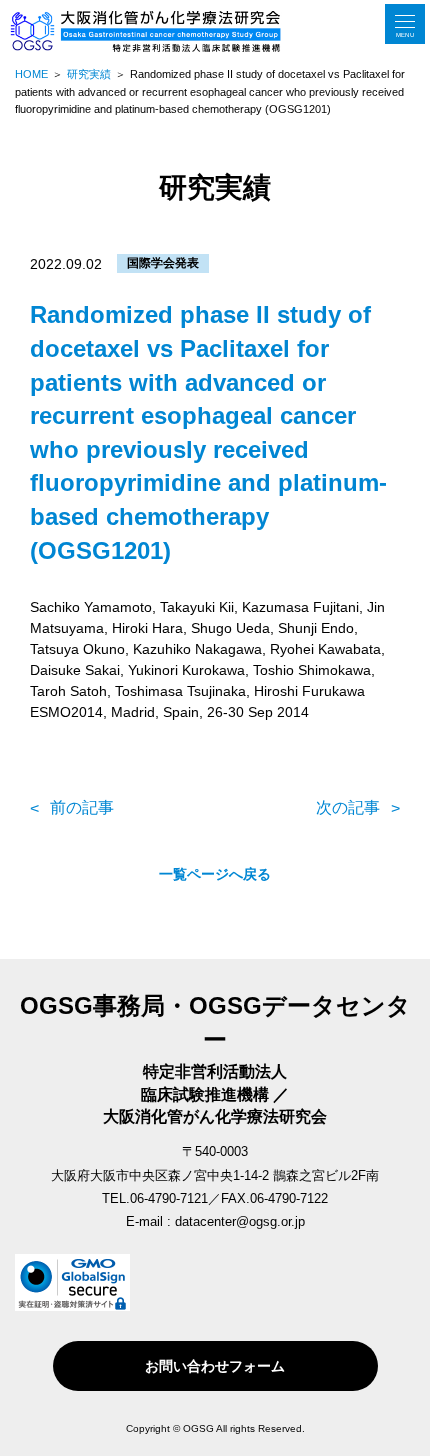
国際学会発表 (163, 263)
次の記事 (348, 807)
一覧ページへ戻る (215, 874)
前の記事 (82, 807)
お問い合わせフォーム (215, 1366)
